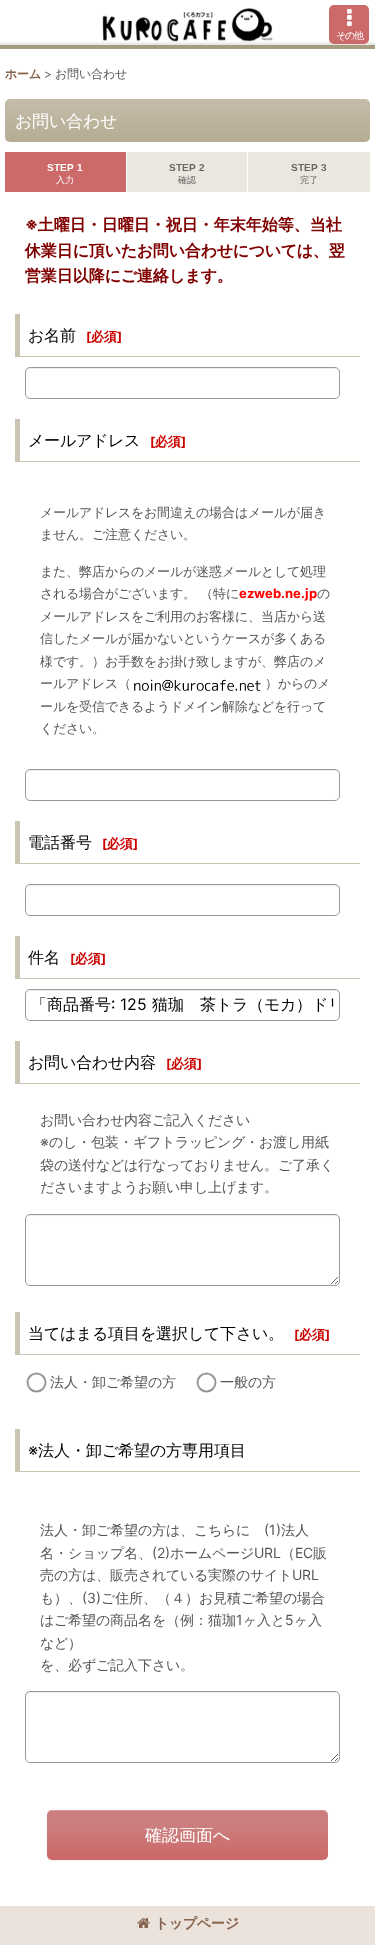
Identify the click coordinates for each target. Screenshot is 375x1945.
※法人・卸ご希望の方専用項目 (137, 1450)
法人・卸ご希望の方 (113, 1381)
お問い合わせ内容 (92, 1062)
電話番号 (60, 842)
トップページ (197, 1922)
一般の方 (248, 1381)
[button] (349, 24)
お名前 (52, 335)
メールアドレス (84, 440)
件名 (44, 957)
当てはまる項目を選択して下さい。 (156, 1333)
